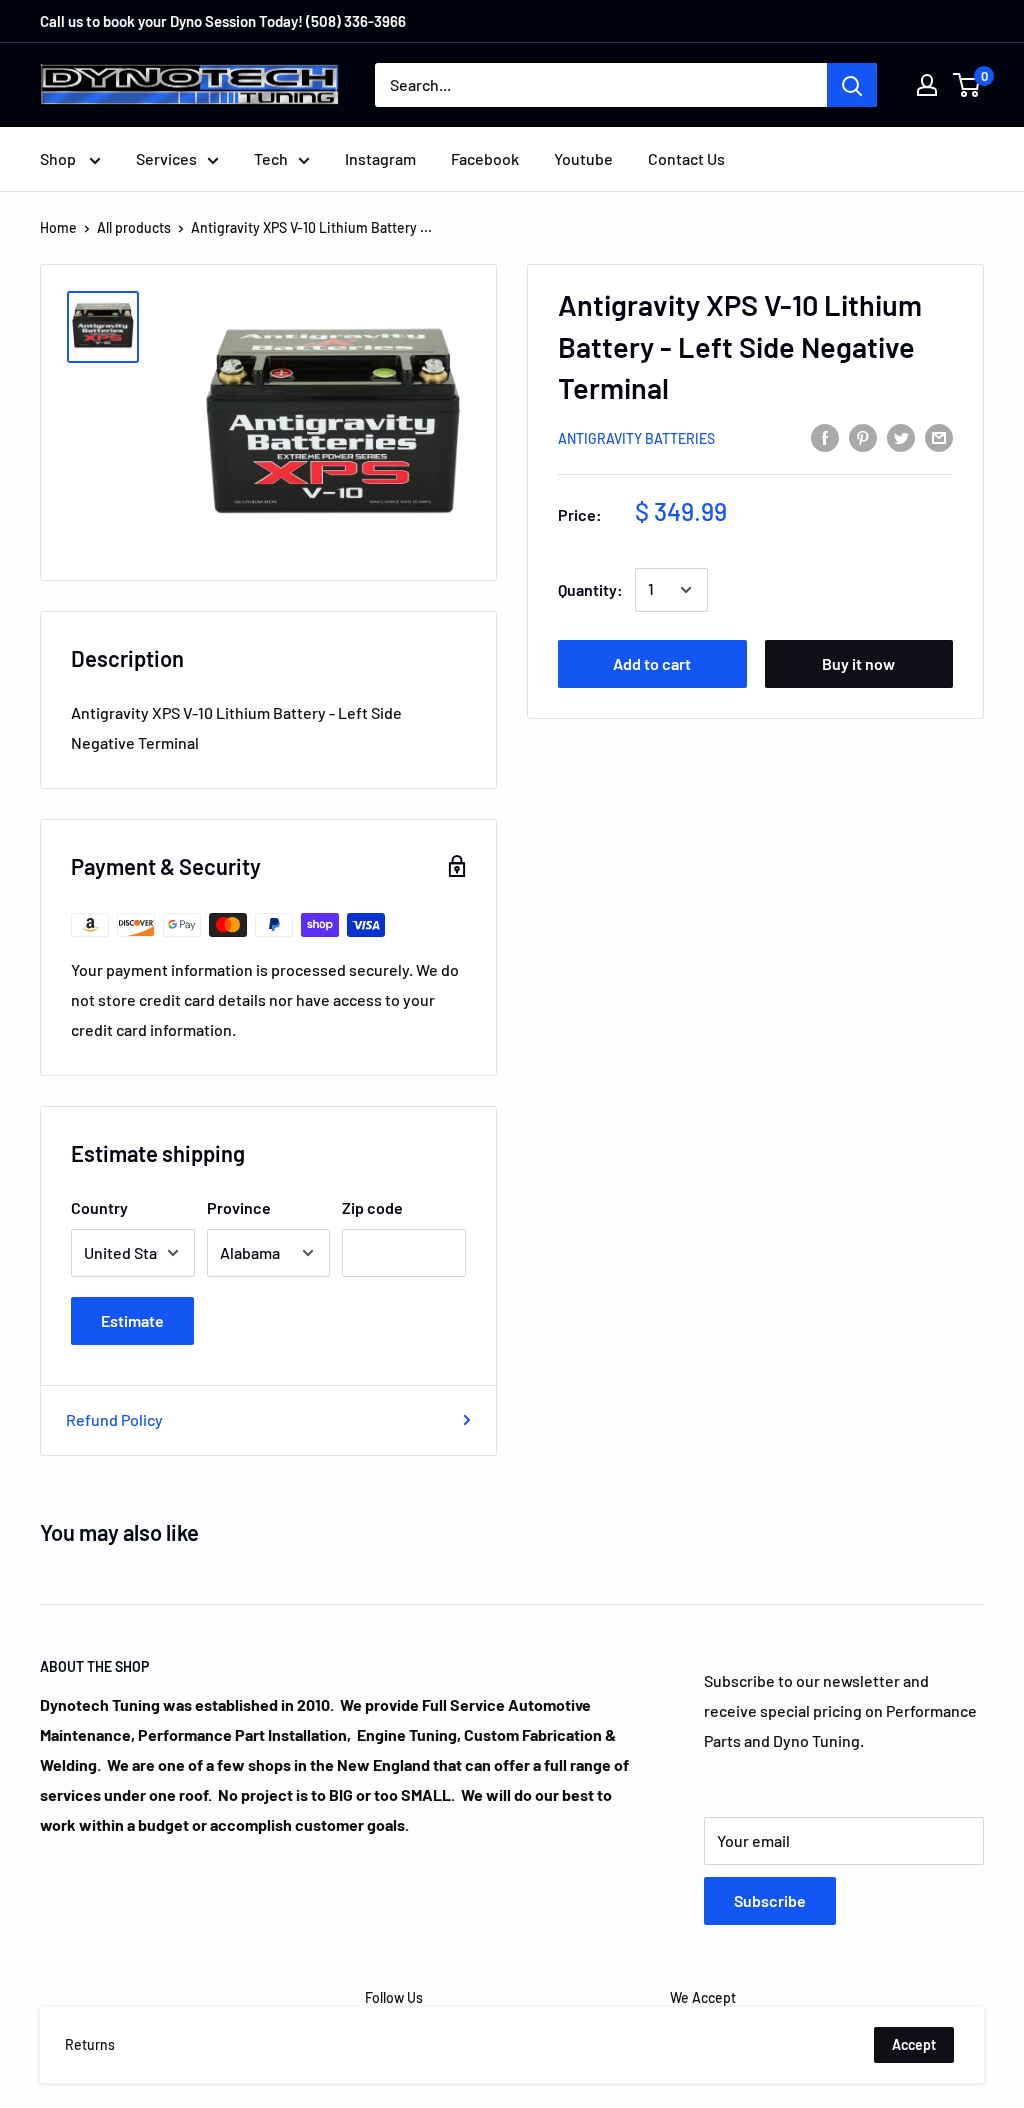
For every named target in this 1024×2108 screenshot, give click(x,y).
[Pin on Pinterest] (863, 436)
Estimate (132, 1320)
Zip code (372, 1207)
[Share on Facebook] (825, 436)
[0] (967, 85)
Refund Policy (114, 1419)
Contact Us (686, 158)
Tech (271, 158)
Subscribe (770, 1900)
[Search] (852, 85)
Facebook (485, 158)
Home (58, 227)
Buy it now (858, 663)
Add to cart (652, 663)
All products (134, 227)
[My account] (927, 85)
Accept (914, 2044)
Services (166, 158)
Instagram (380, 158)
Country (99, 1207)
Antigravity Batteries (636, 438)
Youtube (583, 158)
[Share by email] (939, 436)
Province (239, 1207)
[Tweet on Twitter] (901, 436)
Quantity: (590, 589)
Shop (59, 158)
